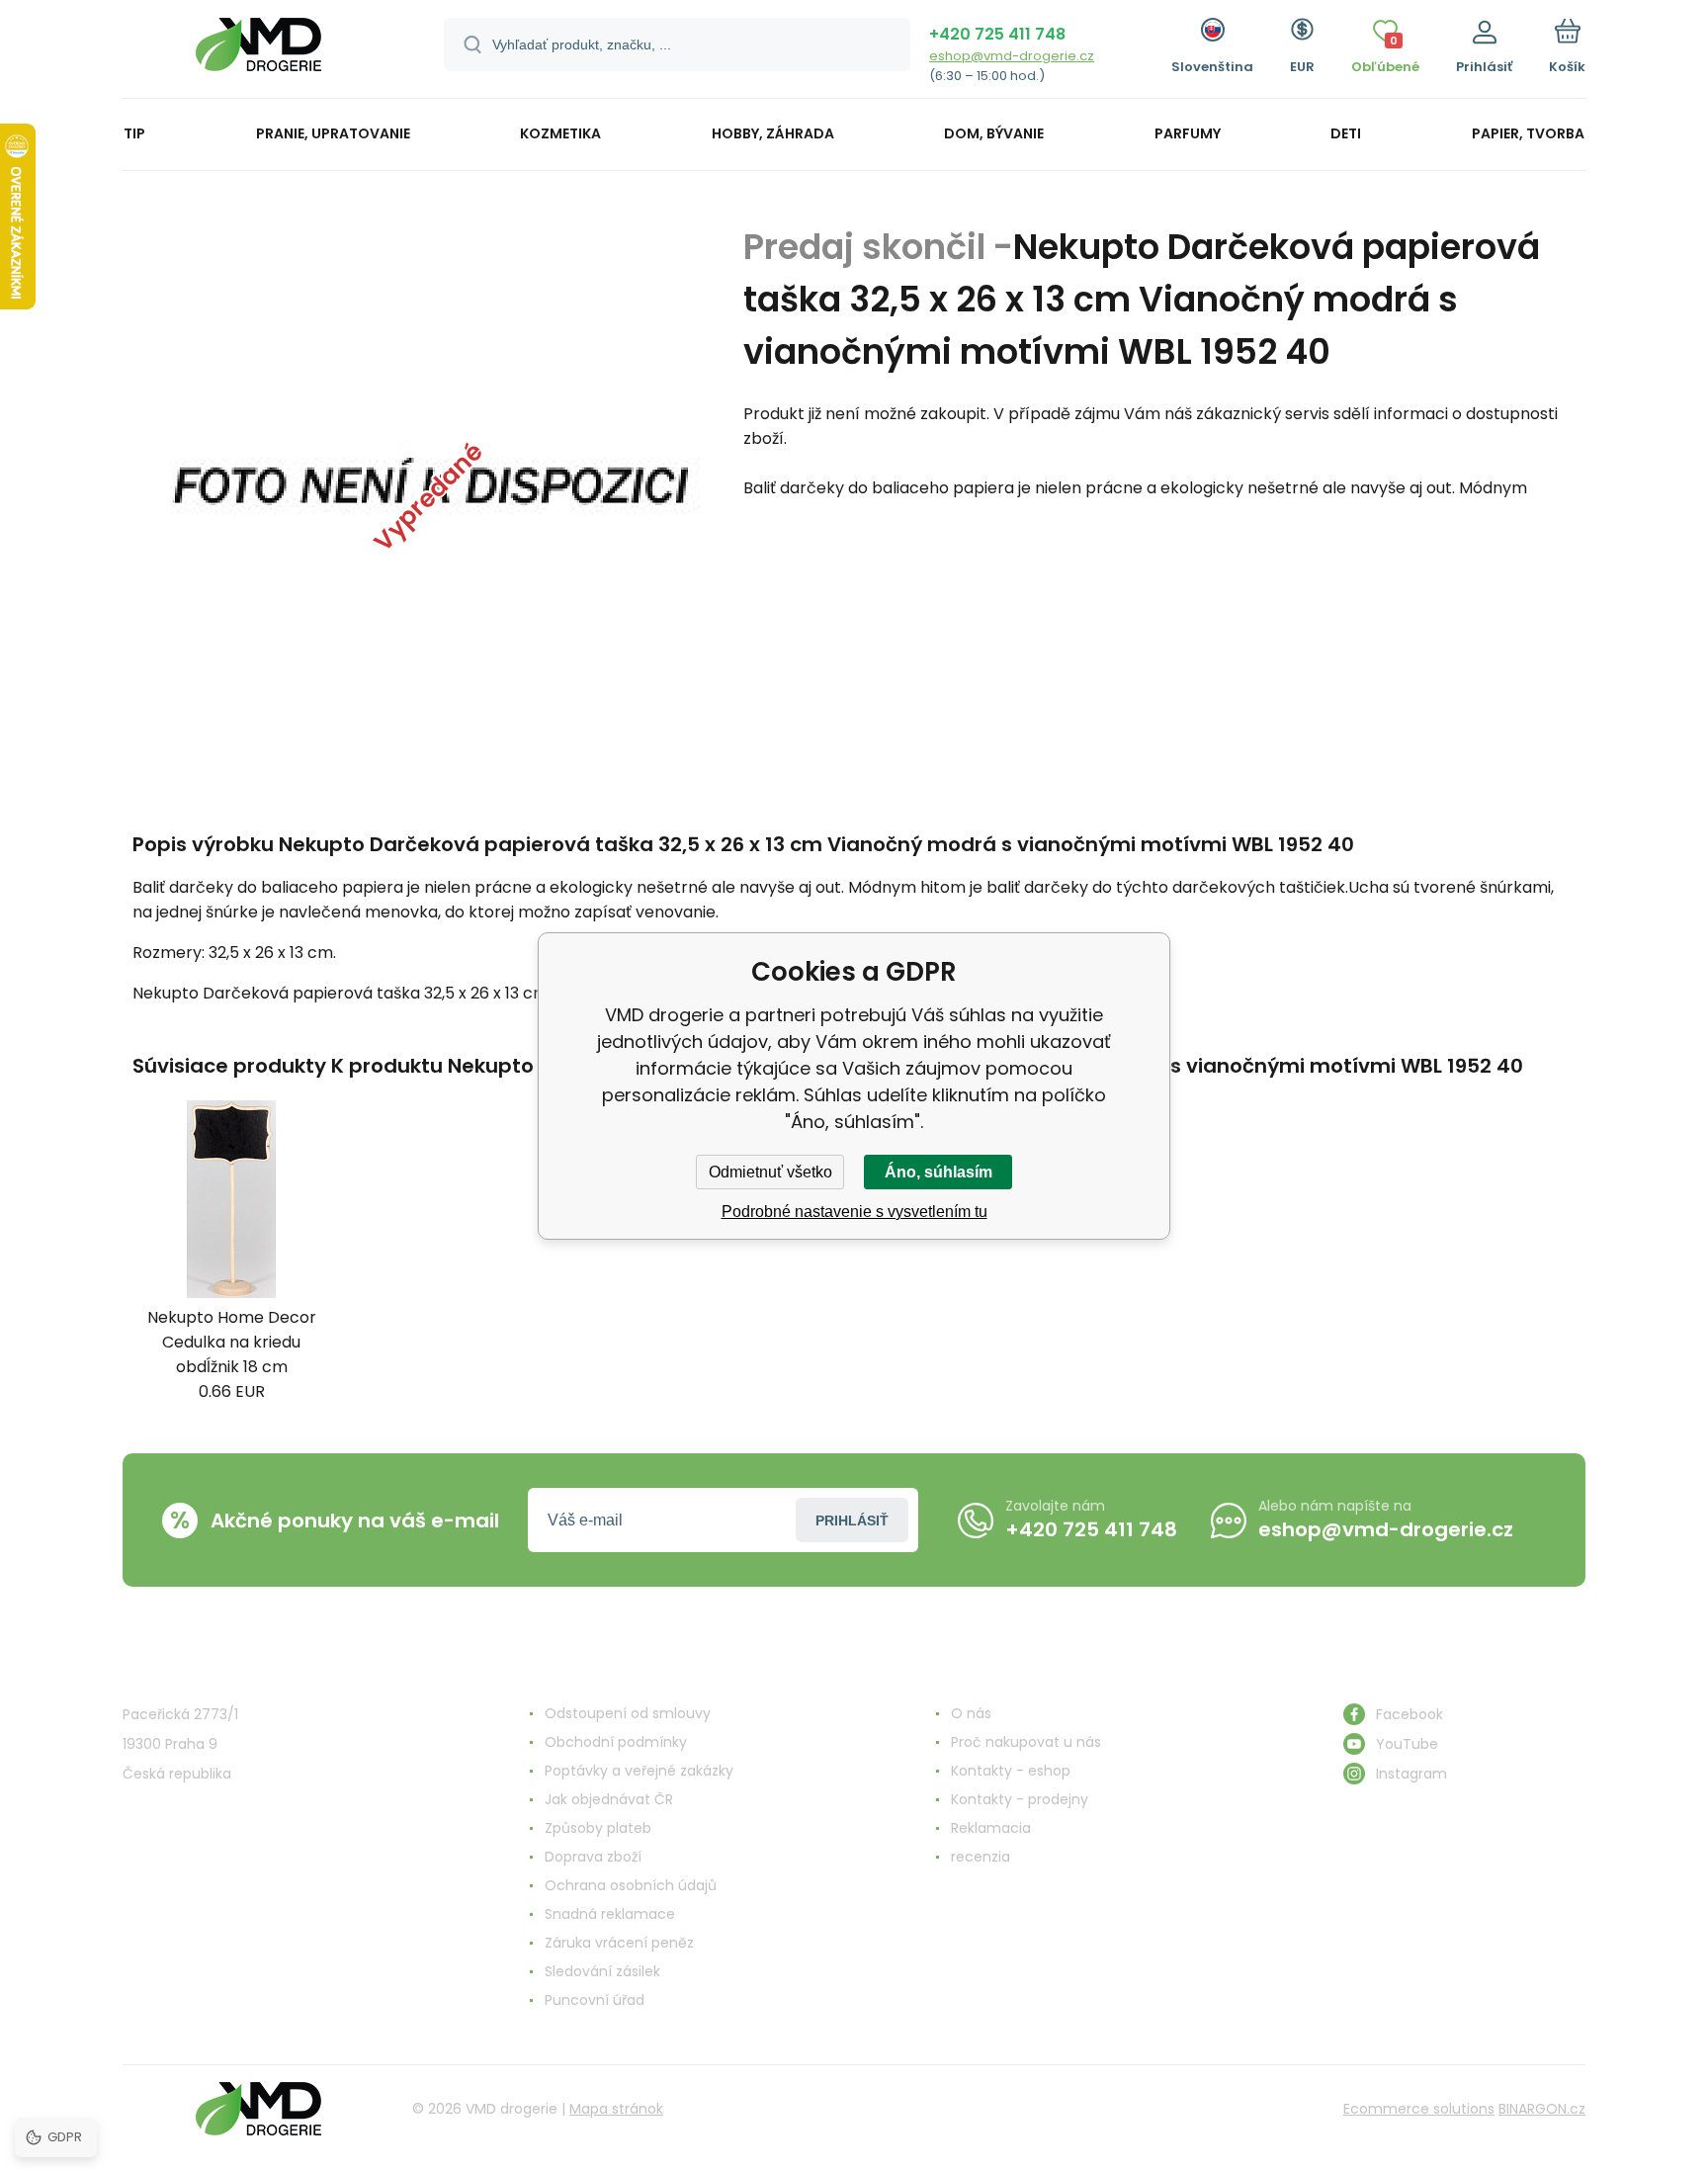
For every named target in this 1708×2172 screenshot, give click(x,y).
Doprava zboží (593, 1857)
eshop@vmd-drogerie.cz (1012, 56)
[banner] (258, 52)
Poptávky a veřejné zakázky (639, 1771)
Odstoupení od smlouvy (628, 1713)
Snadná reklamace (610, 1914)
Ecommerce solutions (1419, 2109)
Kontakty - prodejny (1020, 1799)
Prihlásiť (852, 1520)
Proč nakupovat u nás (1026, 1742)
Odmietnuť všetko (770, 1172)
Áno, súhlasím (939, 1172)
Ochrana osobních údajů (631, 1885)
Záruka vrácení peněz (619, 1943)
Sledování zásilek (602, 1971)
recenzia (981, 1857)
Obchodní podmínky (616, 1742)
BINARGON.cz (1542, 2109)
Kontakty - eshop (1011, 1771)
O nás (971, 1713)
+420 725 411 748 (997, 34)
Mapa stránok (616, 2109)
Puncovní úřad (595, 2000)
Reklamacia (991, 1828)
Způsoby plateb (598, 1828)
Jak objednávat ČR (609, 1799)
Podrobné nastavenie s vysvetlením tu (854, 1212)
